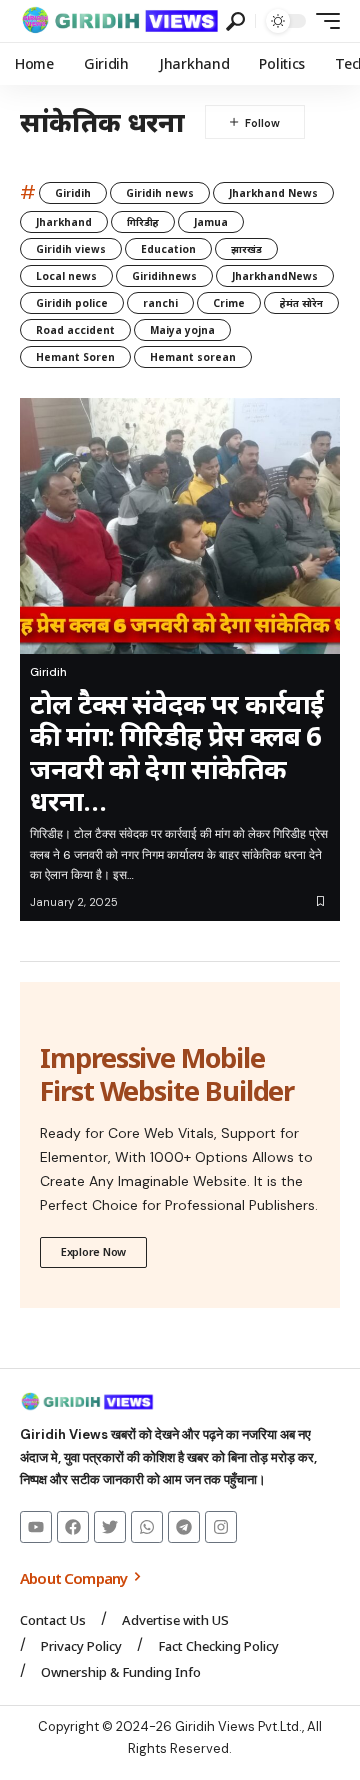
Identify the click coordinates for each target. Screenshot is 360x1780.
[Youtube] (36, 1527)
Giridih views (71, 249)
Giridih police (72, 303)
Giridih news (160, 193)
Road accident (75, 330)
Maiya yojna (182, 330)
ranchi (160, 303)
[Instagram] (221, 1527)
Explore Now (93, 1251)
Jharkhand (64, 222)
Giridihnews (164, 276)
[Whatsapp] (147, 1527)
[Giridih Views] (120, 20)
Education (168, 249)
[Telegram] (184, 1527)
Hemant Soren (75, 357)
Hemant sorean (193, 357)
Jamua (211, 222)
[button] (235, 21)
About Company (75, 1578)
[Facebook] (73, 1527)
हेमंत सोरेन (301, 303)
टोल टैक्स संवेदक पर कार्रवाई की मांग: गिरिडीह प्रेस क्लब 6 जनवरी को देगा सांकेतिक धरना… (177, 752)
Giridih (73, 193)
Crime (229, 303)
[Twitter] (110, 1527)
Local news (66, 276)
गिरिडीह (143, 222)
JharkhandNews (275, 276)
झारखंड (246, 249)
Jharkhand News (273, 193)
